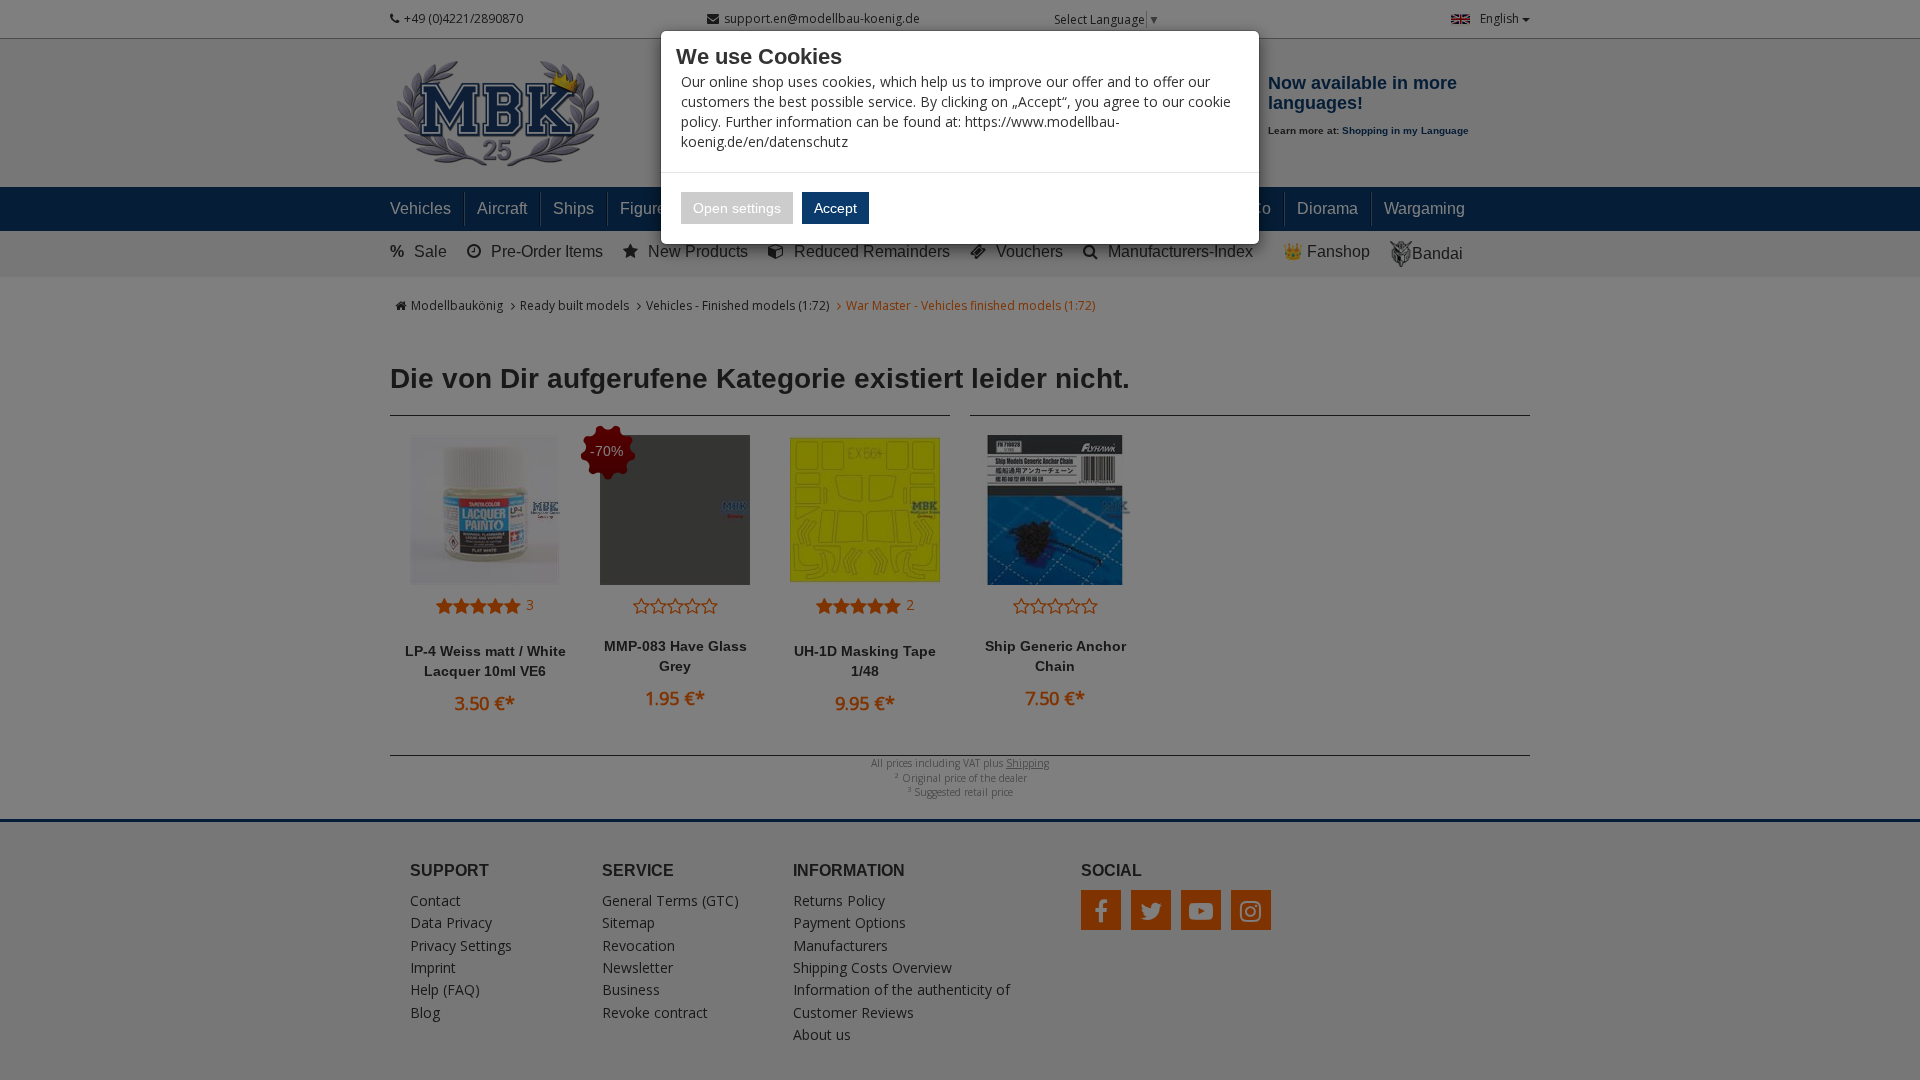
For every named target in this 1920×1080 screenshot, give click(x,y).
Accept (835, 208)
